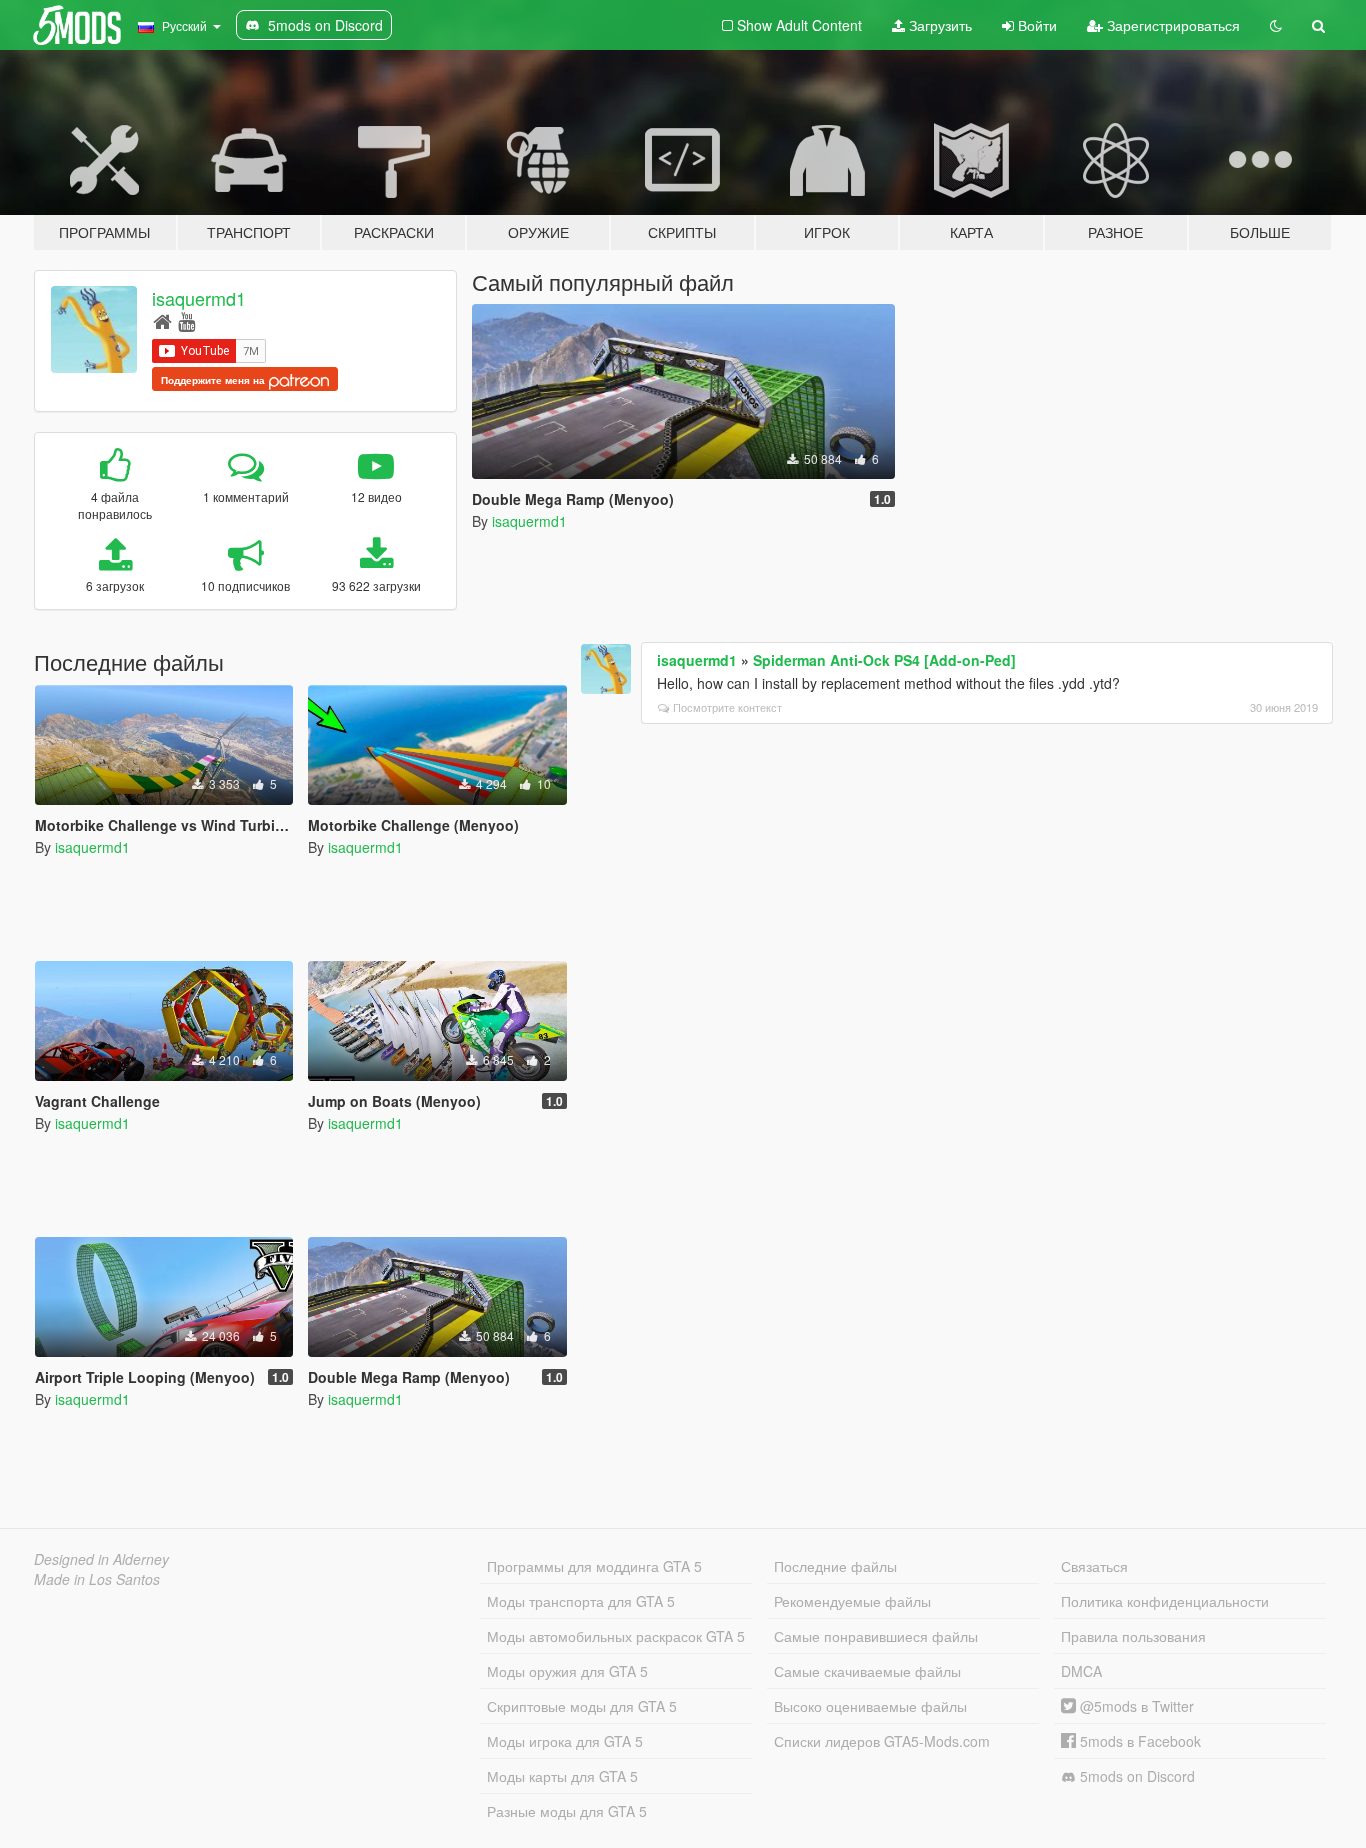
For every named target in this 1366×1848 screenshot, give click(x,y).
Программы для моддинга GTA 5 (594, 1566)
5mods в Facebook (1138, 1741)
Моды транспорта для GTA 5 (581, 1601)
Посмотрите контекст (727, 707)
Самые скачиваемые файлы (867, 1671)
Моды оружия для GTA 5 (567, 1671)
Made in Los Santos (97, 1579)
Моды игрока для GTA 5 (565, 1741)
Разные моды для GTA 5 (567, 1811)
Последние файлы (835, 1566)
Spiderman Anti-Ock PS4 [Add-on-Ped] (884, 660)
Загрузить (938, 25)
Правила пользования (1133, 1636)
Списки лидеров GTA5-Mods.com (882, 1741)
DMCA (1081, 1671)
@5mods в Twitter (1135, 1706)
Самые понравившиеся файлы (876, 1636)
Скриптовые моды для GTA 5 (582, 1706)
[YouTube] (186, 320)
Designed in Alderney (101, 1559)
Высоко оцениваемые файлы (870, 1706)
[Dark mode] (1276, 25)
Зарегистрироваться (1171, 25)
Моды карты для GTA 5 (562, 1776)
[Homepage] (162, 320)
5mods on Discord (1135, 1776)
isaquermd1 (199, 298)
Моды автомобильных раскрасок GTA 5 (616, 1636)
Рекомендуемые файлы (852, 1601)
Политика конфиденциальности (1165, 1601)
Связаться (1094, 1566)
